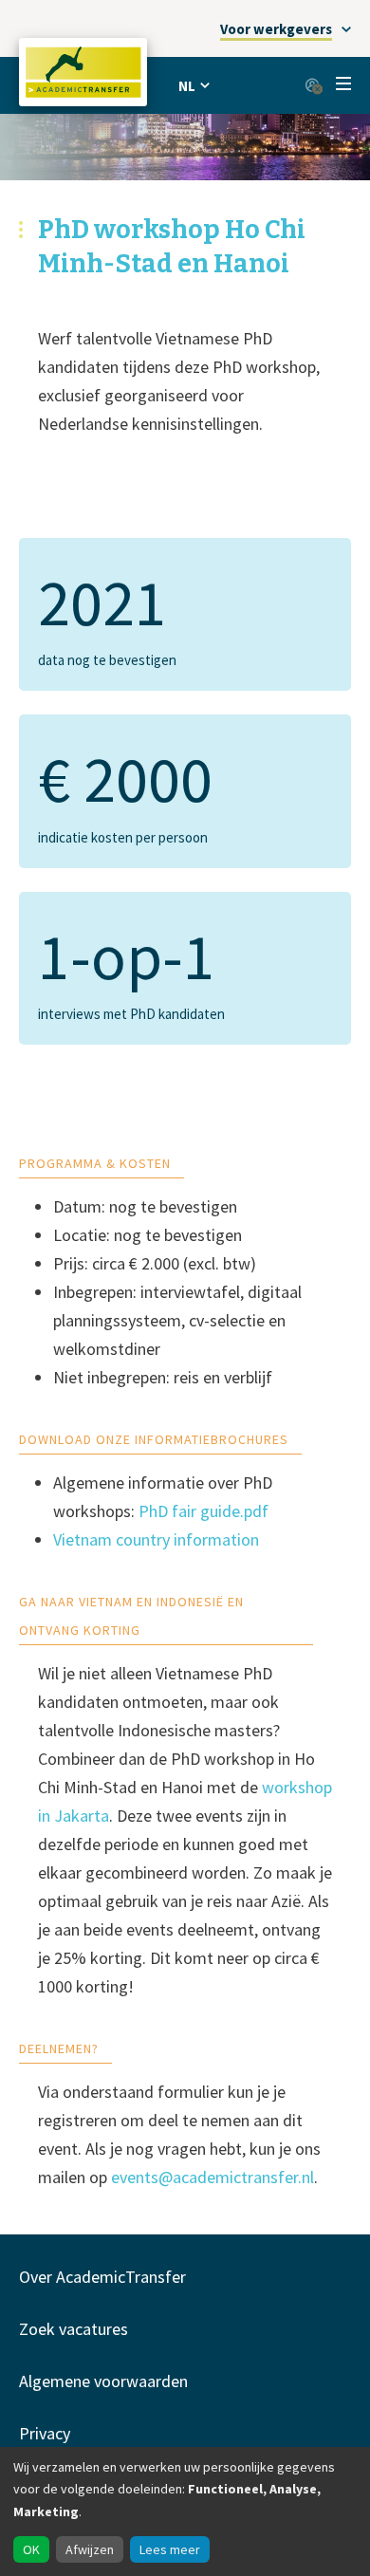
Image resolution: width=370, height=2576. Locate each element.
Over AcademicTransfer (102, 2277)
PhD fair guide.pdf (203, 1511)
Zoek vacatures (74, 2329)
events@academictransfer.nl (213, 2177)
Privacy (45, 2433)
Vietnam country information (156, 1539)
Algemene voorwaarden (103, 2381)
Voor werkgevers (276, 29)
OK (31, 2549)
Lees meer (170, 2549)
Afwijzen (90, 2549)
